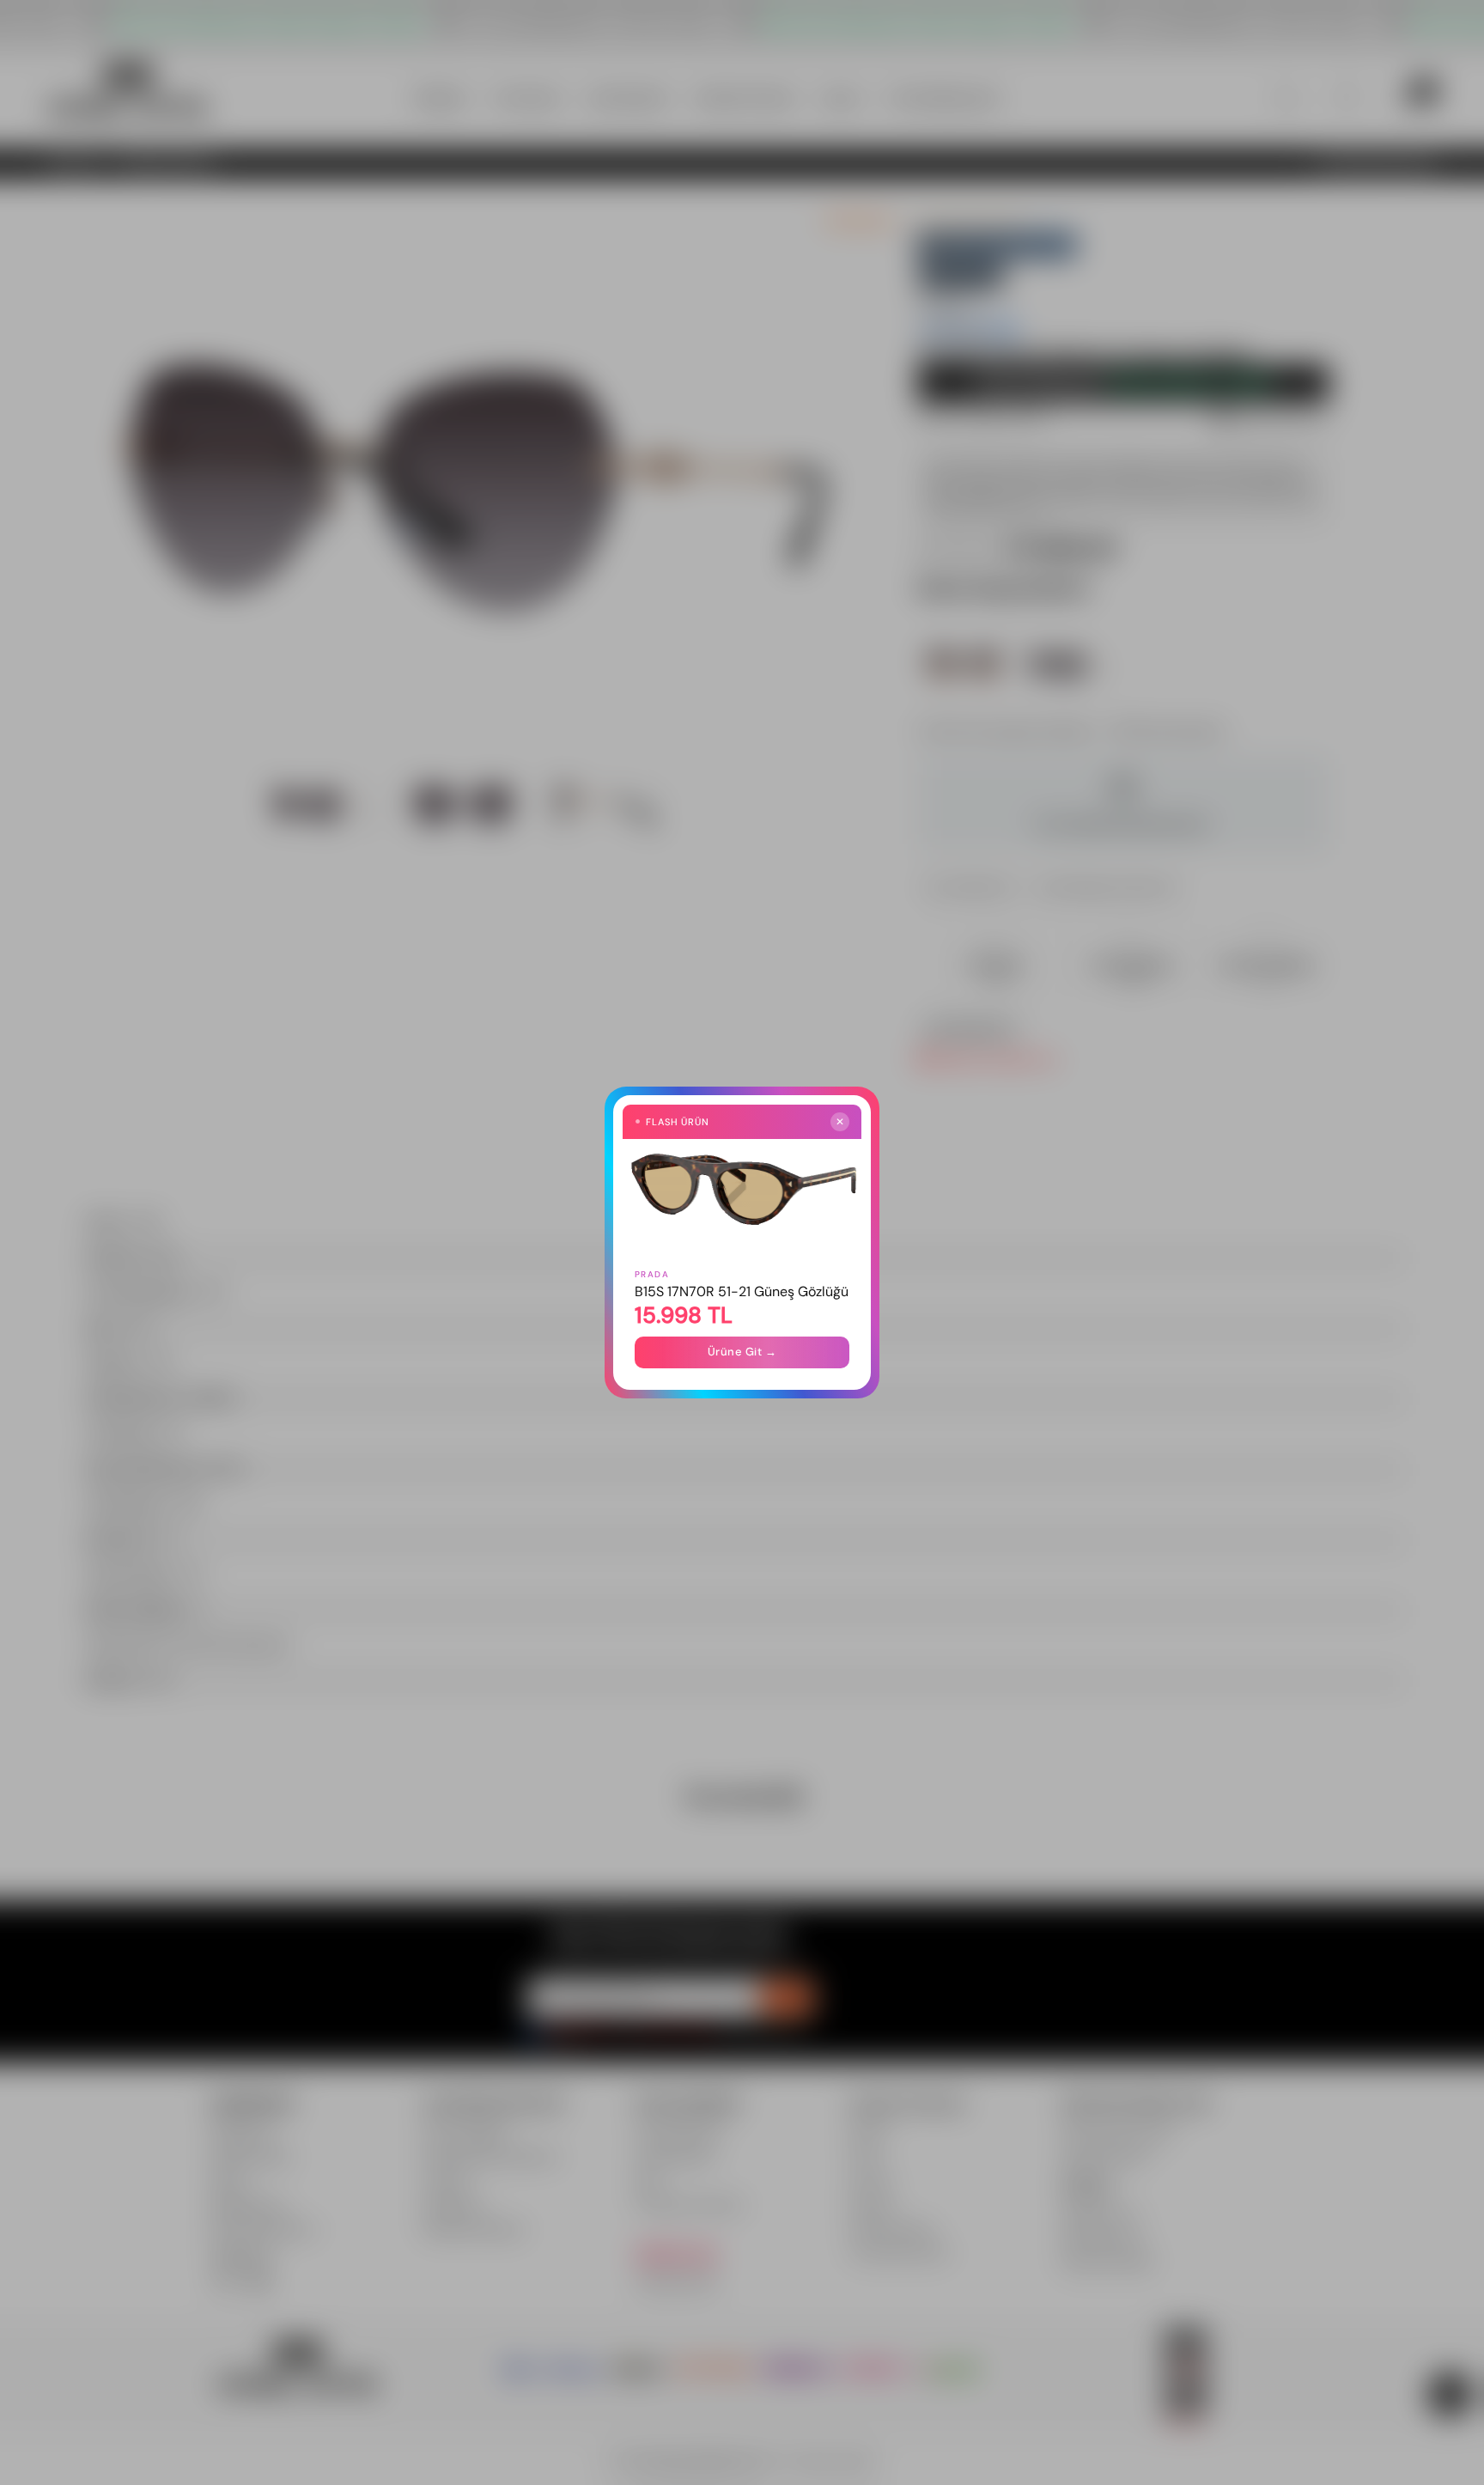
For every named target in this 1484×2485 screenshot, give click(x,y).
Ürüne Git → (742, 1352)
